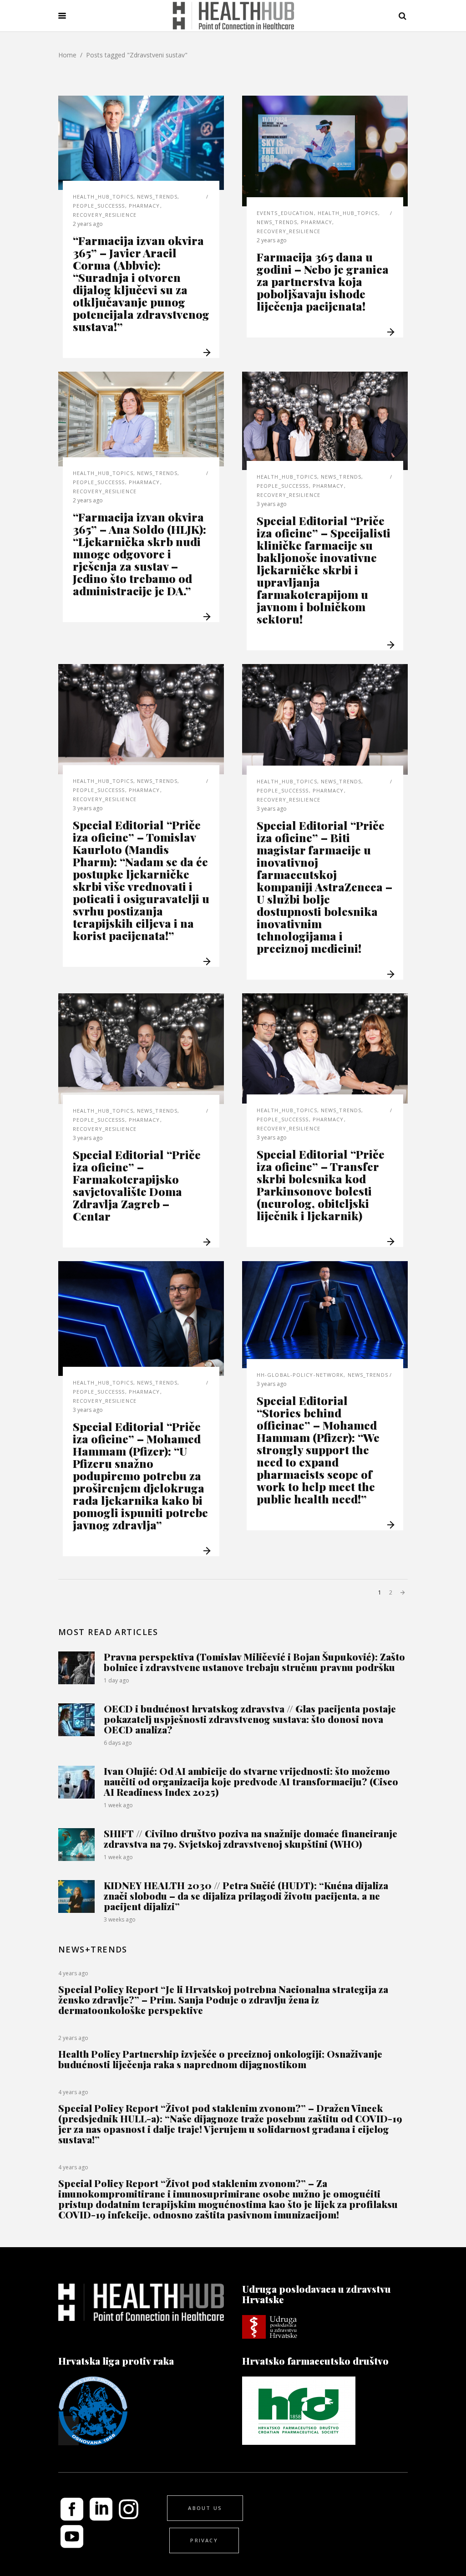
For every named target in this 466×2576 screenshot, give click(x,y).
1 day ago (116, 1680)
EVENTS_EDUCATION (285, 213)
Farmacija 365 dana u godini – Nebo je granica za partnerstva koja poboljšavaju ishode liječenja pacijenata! (323, 281)
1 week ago (118, 1805)
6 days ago (118, 1743)
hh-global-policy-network (300, 1375)
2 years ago (88, 224)
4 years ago (73, 1973)
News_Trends (157, 197)
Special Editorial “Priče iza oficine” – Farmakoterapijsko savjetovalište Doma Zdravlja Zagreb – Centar (137, 1185)
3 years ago (272, 504)
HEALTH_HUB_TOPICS (103, 197)
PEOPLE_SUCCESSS (99, 206)
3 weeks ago (120, 1919)
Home (67, 55)
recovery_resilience (105, 215)
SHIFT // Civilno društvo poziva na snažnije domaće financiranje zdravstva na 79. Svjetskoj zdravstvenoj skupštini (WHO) (251, 1838)
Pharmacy (144, 206)
